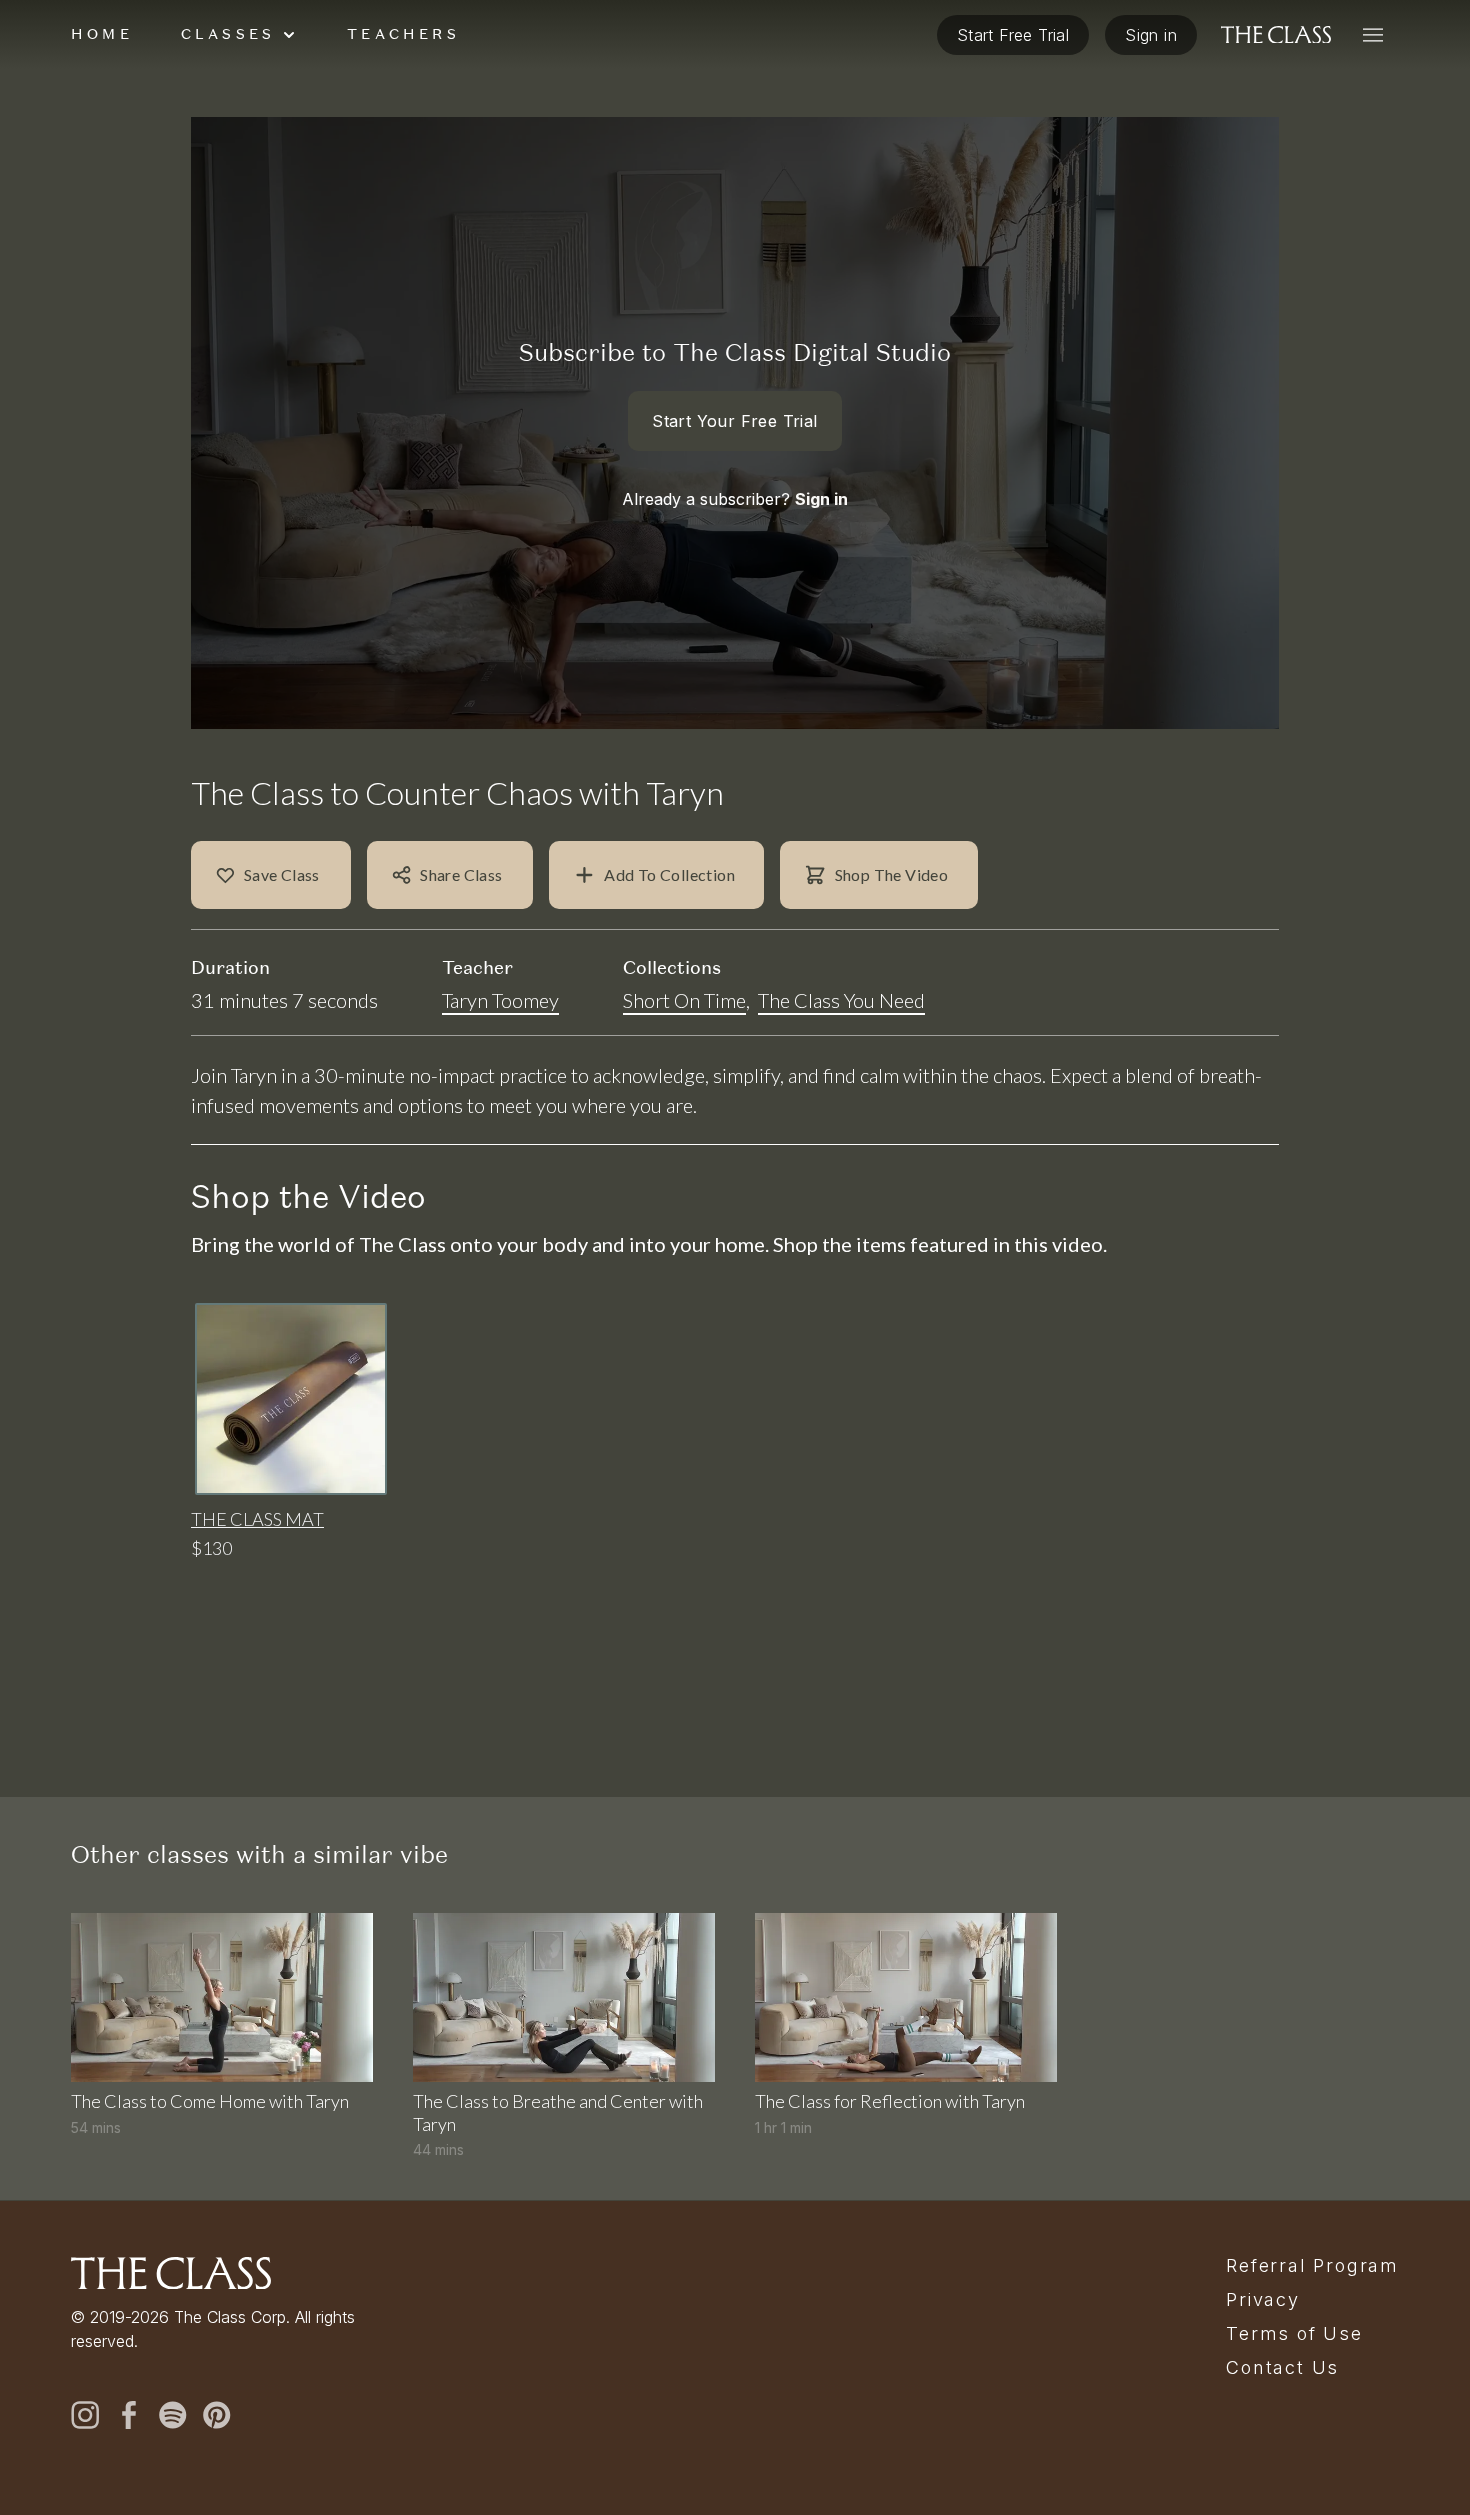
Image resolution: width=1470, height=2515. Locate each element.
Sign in (821, 499)
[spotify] (173, 2415)
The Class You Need (841, 1000)
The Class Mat (257, 1519)
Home (102, 34)
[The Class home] (1276, 35)
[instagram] (85, 2415)
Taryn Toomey (500, 1000)
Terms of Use (1294, 2334)
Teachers (403, 34)
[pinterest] (217, 2415)
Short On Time (684, 1000)
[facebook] (129, 2415)
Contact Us (1282, 2368)
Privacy (1263, 2300)
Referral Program (1312, 2266)
